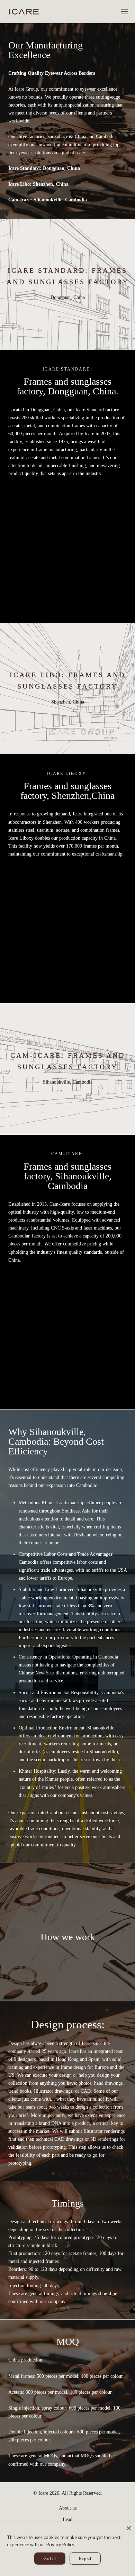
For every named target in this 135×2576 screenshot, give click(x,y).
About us (68, 2508)
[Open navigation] (125, 12)
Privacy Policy (60, 2545)
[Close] (129, 2528)
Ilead (67, 2519)
